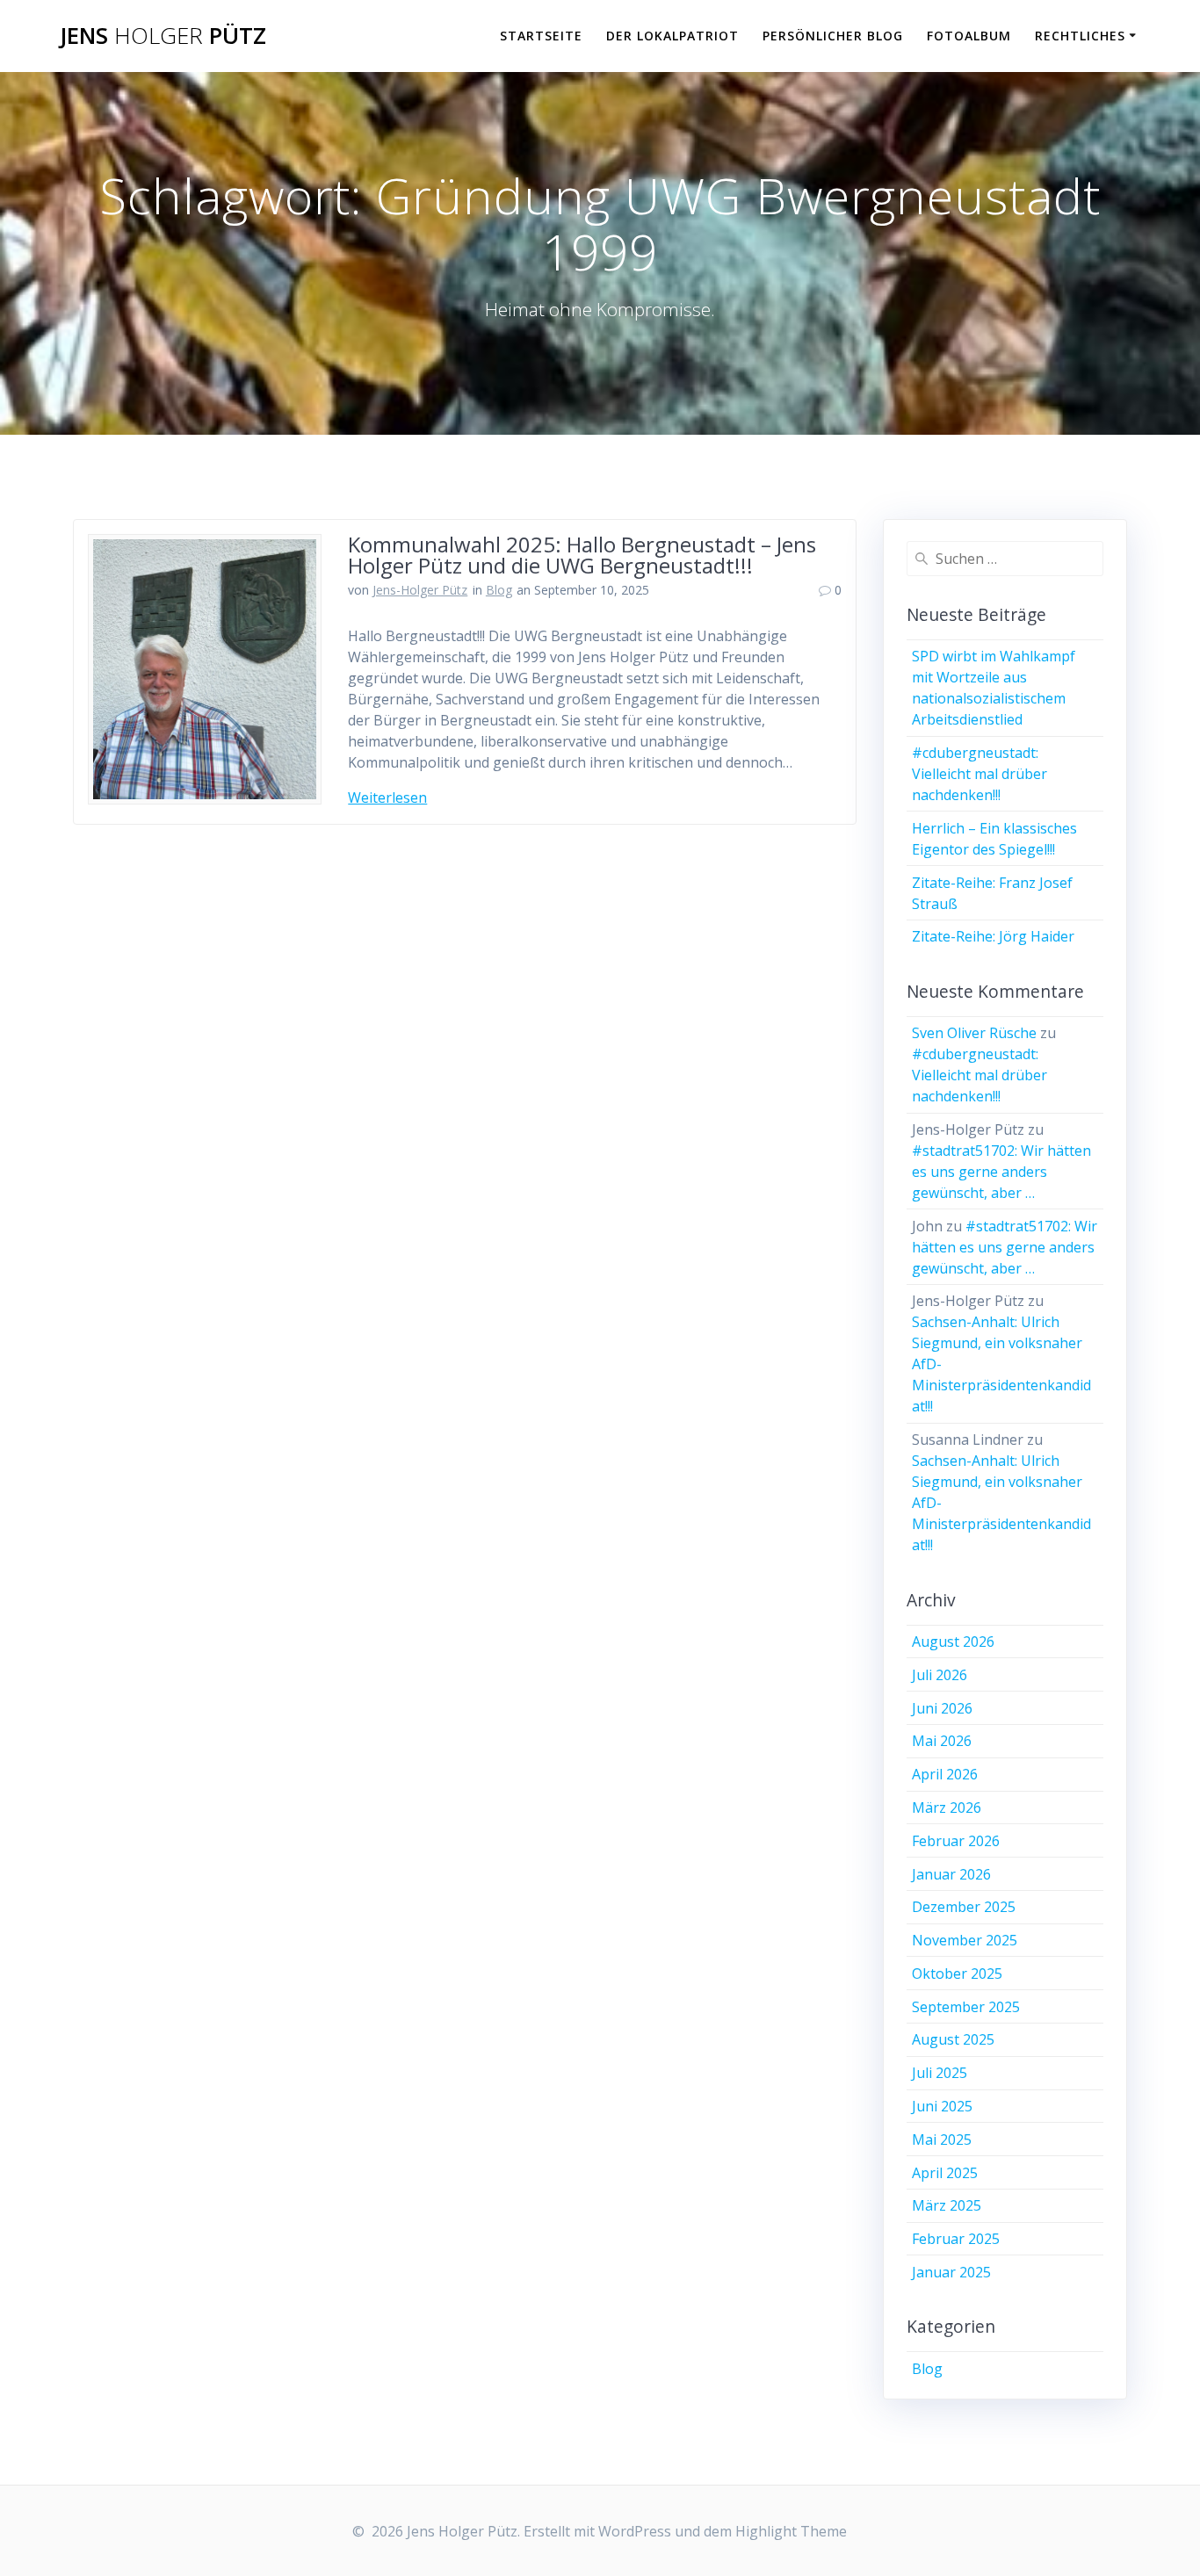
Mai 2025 (942, 2139)
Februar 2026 (956, 1841)
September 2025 (966, 2007)
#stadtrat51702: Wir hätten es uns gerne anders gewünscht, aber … (1001, 1172)
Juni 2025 (942, 2106)
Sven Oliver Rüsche (974, 1033)
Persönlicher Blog (833, 36)
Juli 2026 (940, 1675)
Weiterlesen (387, 797)
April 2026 (945, 1774)
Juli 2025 (940, 2073)
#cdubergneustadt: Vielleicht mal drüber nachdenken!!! (980, 774)
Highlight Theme (791, 2531)
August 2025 (953, 2039)
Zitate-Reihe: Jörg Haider (993, 936)
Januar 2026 (951, 1874)
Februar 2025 (956, 2239)
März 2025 (947, 2205)
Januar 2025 (951, 2272)
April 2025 (945, 2173)
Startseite (541, 36)
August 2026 (953, 1642)
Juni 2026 (942, 1708)
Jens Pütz (163, 36)
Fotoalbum (969, 36)
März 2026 (947, 1808)
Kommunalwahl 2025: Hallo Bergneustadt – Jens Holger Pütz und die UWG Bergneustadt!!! (582, 555)
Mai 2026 (942, 1741)
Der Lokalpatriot (672, 36)
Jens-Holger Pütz (420, 590)
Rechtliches (1080, 36)
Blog (499, 590)
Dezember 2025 (964, 1907)
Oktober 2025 (957, 1973)
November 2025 (965, 1940)
